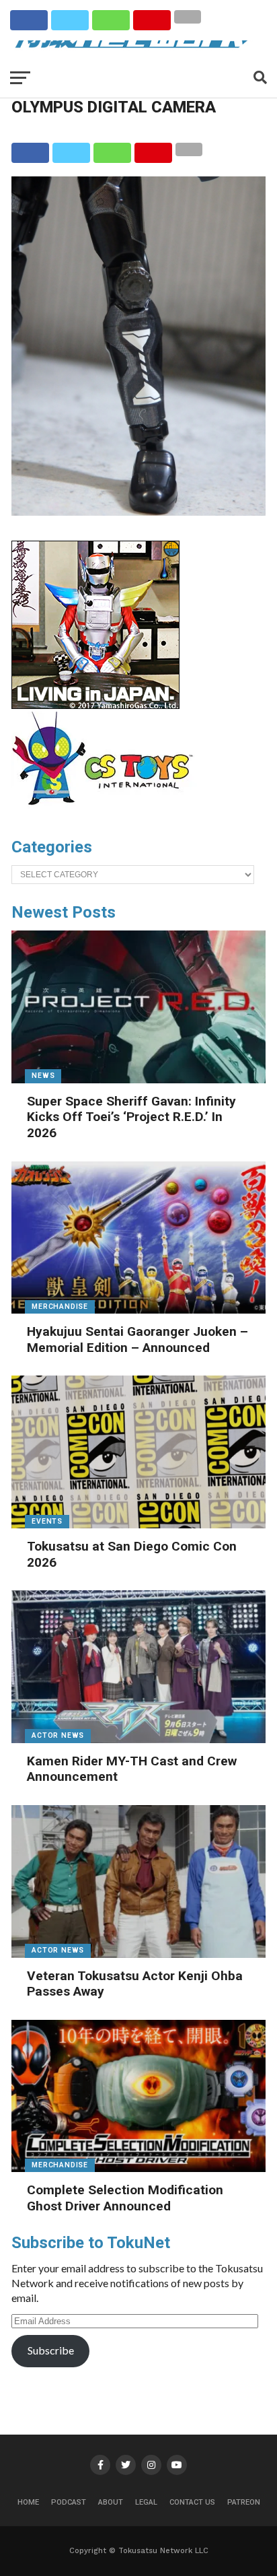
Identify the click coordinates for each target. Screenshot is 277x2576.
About (111, 2502)
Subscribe (51, 2350)
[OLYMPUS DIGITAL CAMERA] (138, 511)
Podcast (69, 2502)
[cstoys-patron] (107, 812)
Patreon (244, 2502)
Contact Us (192, 2502)
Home (28, 2502)
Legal (146, 2502)
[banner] (95, 706)
